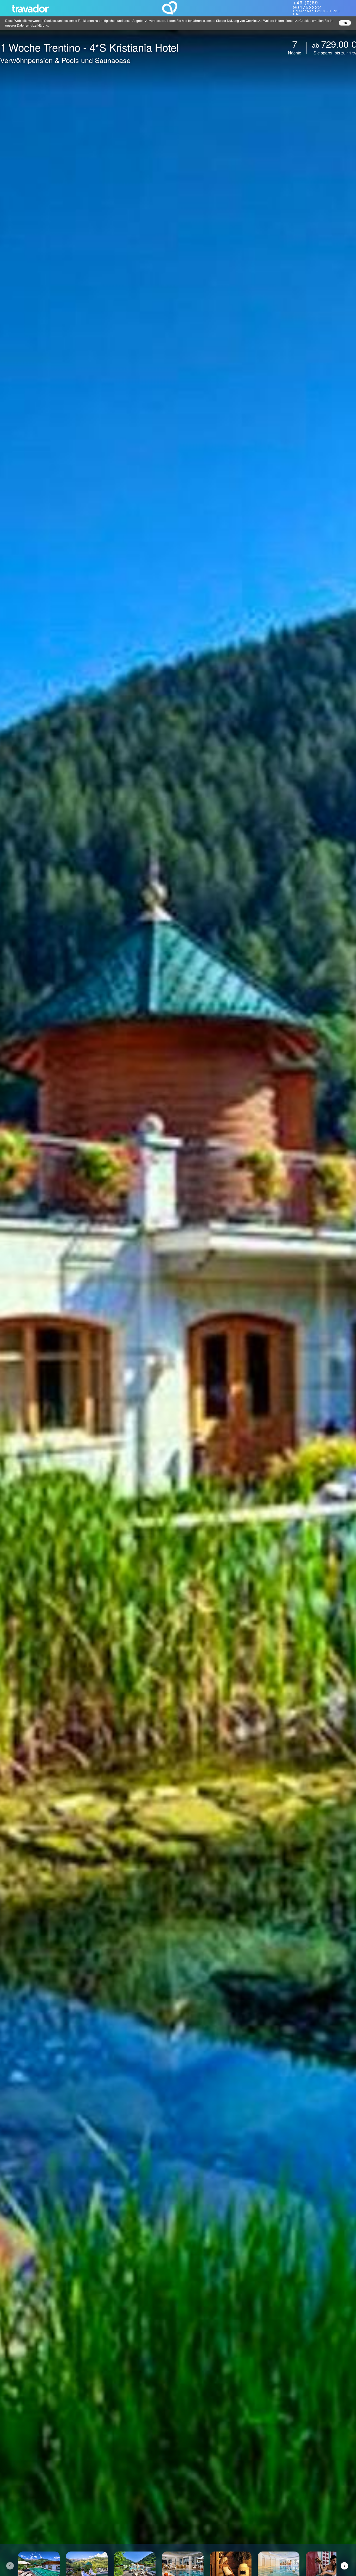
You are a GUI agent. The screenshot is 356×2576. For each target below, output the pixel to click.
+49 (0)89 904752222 (307, 5)
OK (345, 23)
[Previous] (10, 2566)
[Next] (344, 2566)
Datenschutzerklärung (33, 25)
